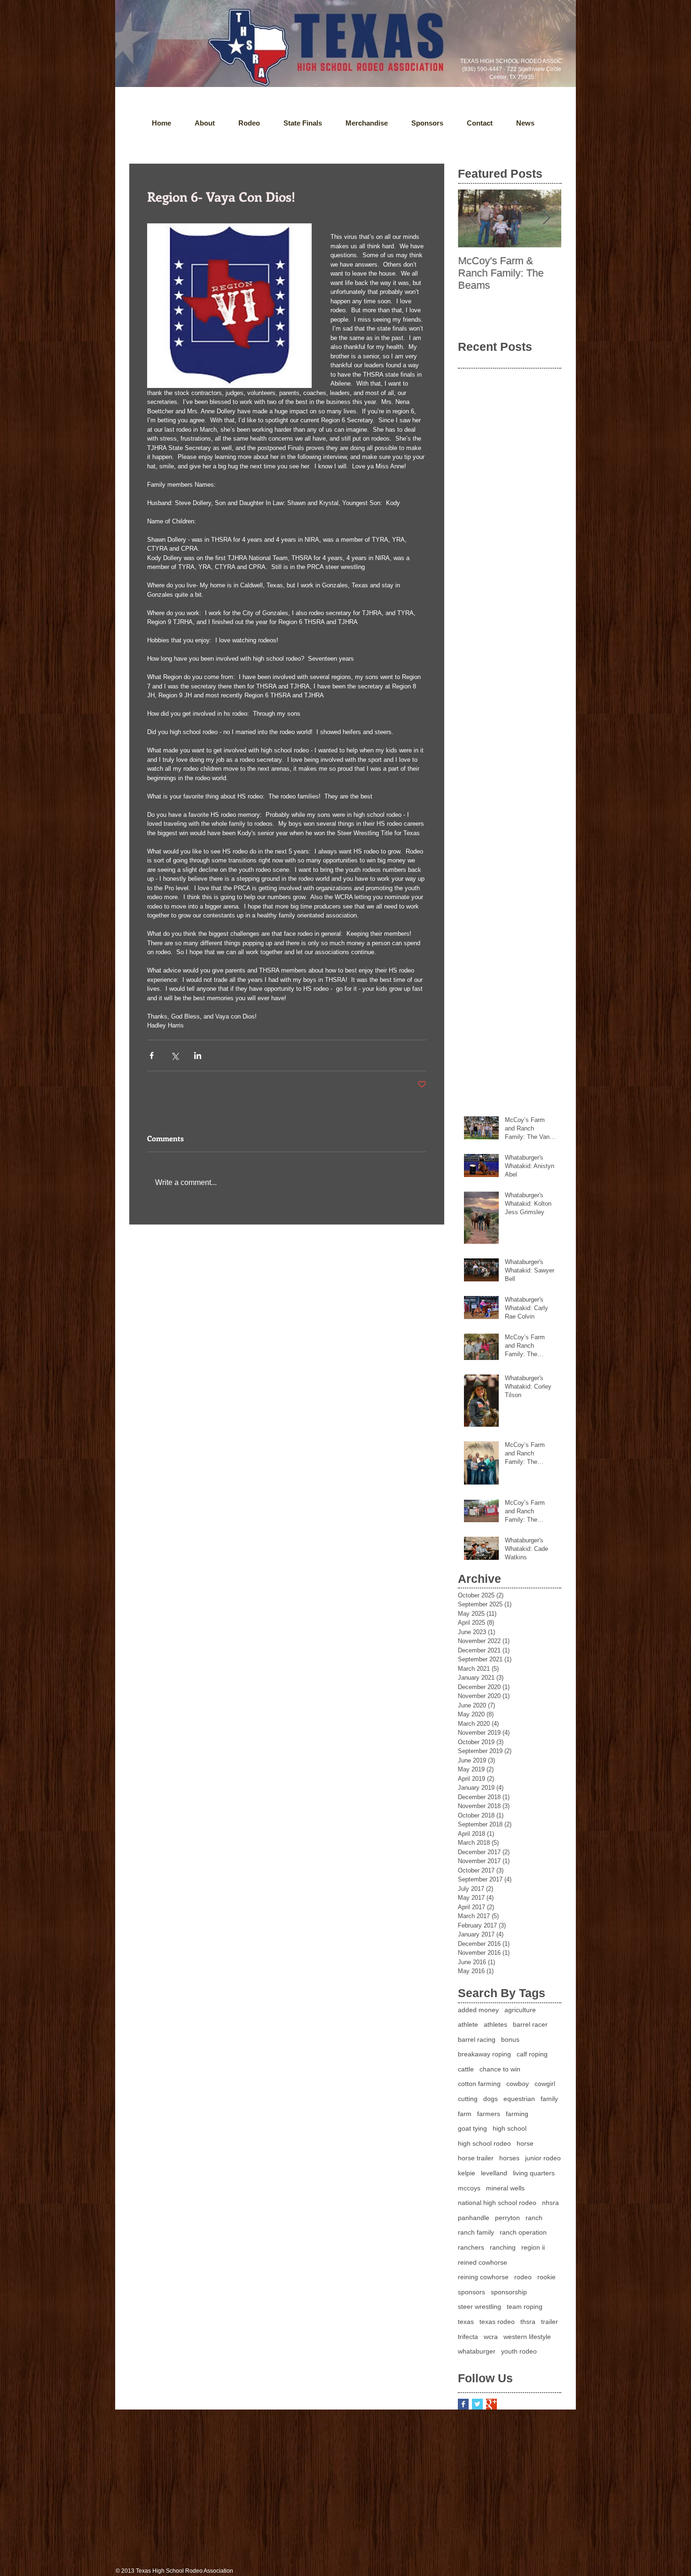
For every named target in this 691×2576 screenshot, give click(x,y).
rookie (546, 2277)
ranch (534, 2218)
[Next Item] (546, 218)
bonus (510, 2039)
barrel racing (477, 2039)
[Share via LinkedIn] (198, 1055)
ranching (503, 2247)
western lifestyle (527, 2337)
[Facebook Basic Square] (463, 2404)
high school (510, 2128)
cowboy (518, 2084)
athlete (468, 2024)
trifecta (468, 2337)
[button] (525, 123)
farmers (489, 2114)
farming (517, 2114)
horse (525, 2143)
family (549, 2099)
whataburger (477, 2351)
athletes (495, 2024)
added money (478, 2010)
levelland (494, 2173)
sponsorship (509, 2292)
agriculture (520, 2010)
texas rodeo (497, 2322)
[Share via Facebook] (152, 1055)
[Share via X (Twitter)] (175, 1055)
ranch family (476, 2232)
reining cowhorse (483, 2277)
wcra (491, 2337)
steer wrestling (479, 2307)
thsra (528, 2322)
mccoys (469, 2188)
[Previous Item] (473, 218)
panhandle (474, 2218)
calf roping (532, 2054)
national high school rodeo (497, 2203)
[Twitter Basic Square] (477, 2404)
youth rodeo (519, 2351)
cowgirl (545, 2084)
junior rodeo (543, 2158)
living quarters (534, 2173)
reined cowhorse (483, 2262)
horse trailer (476, 2158)
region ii (533, 2247)
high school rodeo (484, 2143)
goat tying (472, 2128)
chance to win (500, 2069)
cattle (466, 2069)
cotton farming (479, 2084)
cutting (468, 2099)
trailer (550, 2322)
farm (465, 2114)
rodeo (523, 2277)
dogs (491, 2099)
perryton (507, 2218)
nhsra (550, 2203)
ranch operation (523, 2232)
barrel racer (530, 2024)
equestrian (519, 2099)
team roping (525, 2307)
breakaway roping (484, 2054)
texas (466, 2322)
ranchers (471, 2247)
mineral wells (505, 2188)
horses (509, 2158)
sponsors (471, 2292)
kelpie (467, 2173)
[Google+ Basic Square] (491, 2404)
